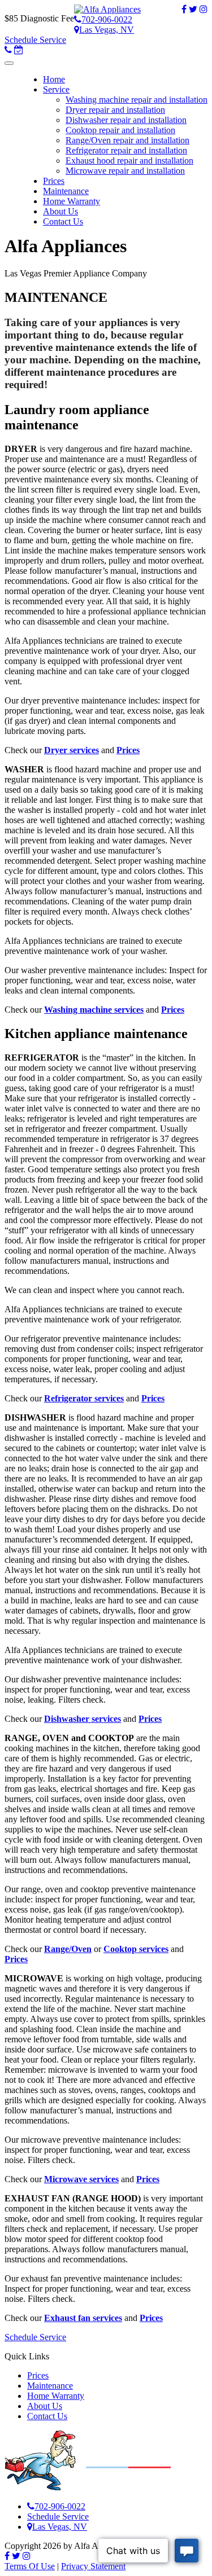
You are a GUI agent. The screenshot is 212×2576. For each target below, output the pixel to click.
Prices (38, 2375)
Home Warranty (56, 2396)
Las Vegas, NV (107, 30)
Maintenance (50, 2386)
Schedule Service (35, 40)
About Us (45, 2406)
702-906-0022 (107, 19)
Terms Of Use (30, 2566)
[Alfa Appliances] (107, 9)
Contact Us (47, 2416)
